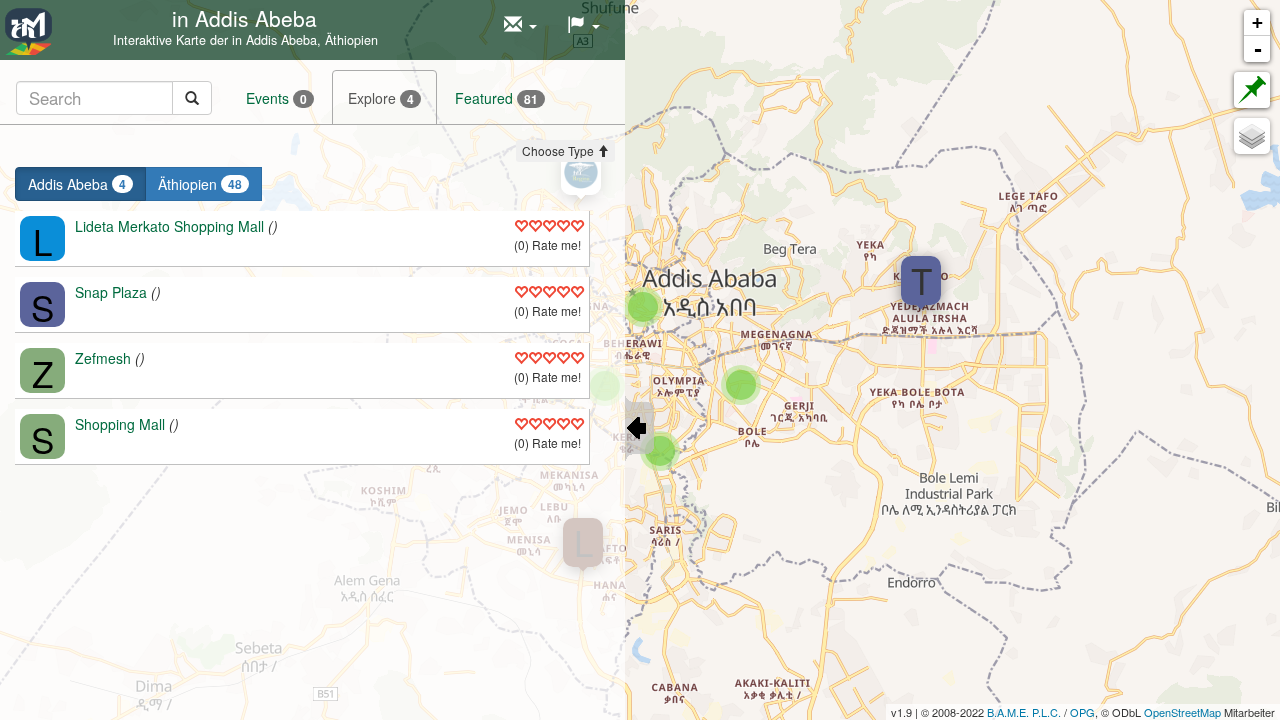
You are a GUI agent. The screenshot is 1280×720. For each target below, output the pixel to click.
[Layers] (1252, 136)
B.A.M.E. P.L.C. (1024, 712)
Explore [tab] (381, 98)
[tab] (114, 97)
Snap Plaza (111, 292)
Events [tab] (276, 98)
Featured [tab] (496, 98)
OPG (1082, 712)
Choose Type (559, 150)
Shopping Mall (120, 424)
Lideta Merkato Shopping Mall (169, 226)
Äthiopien (200, 184)
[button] (520, 25)
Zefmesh (103, 358)
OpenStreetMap (1182, 712)
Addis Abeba (77, 184)
